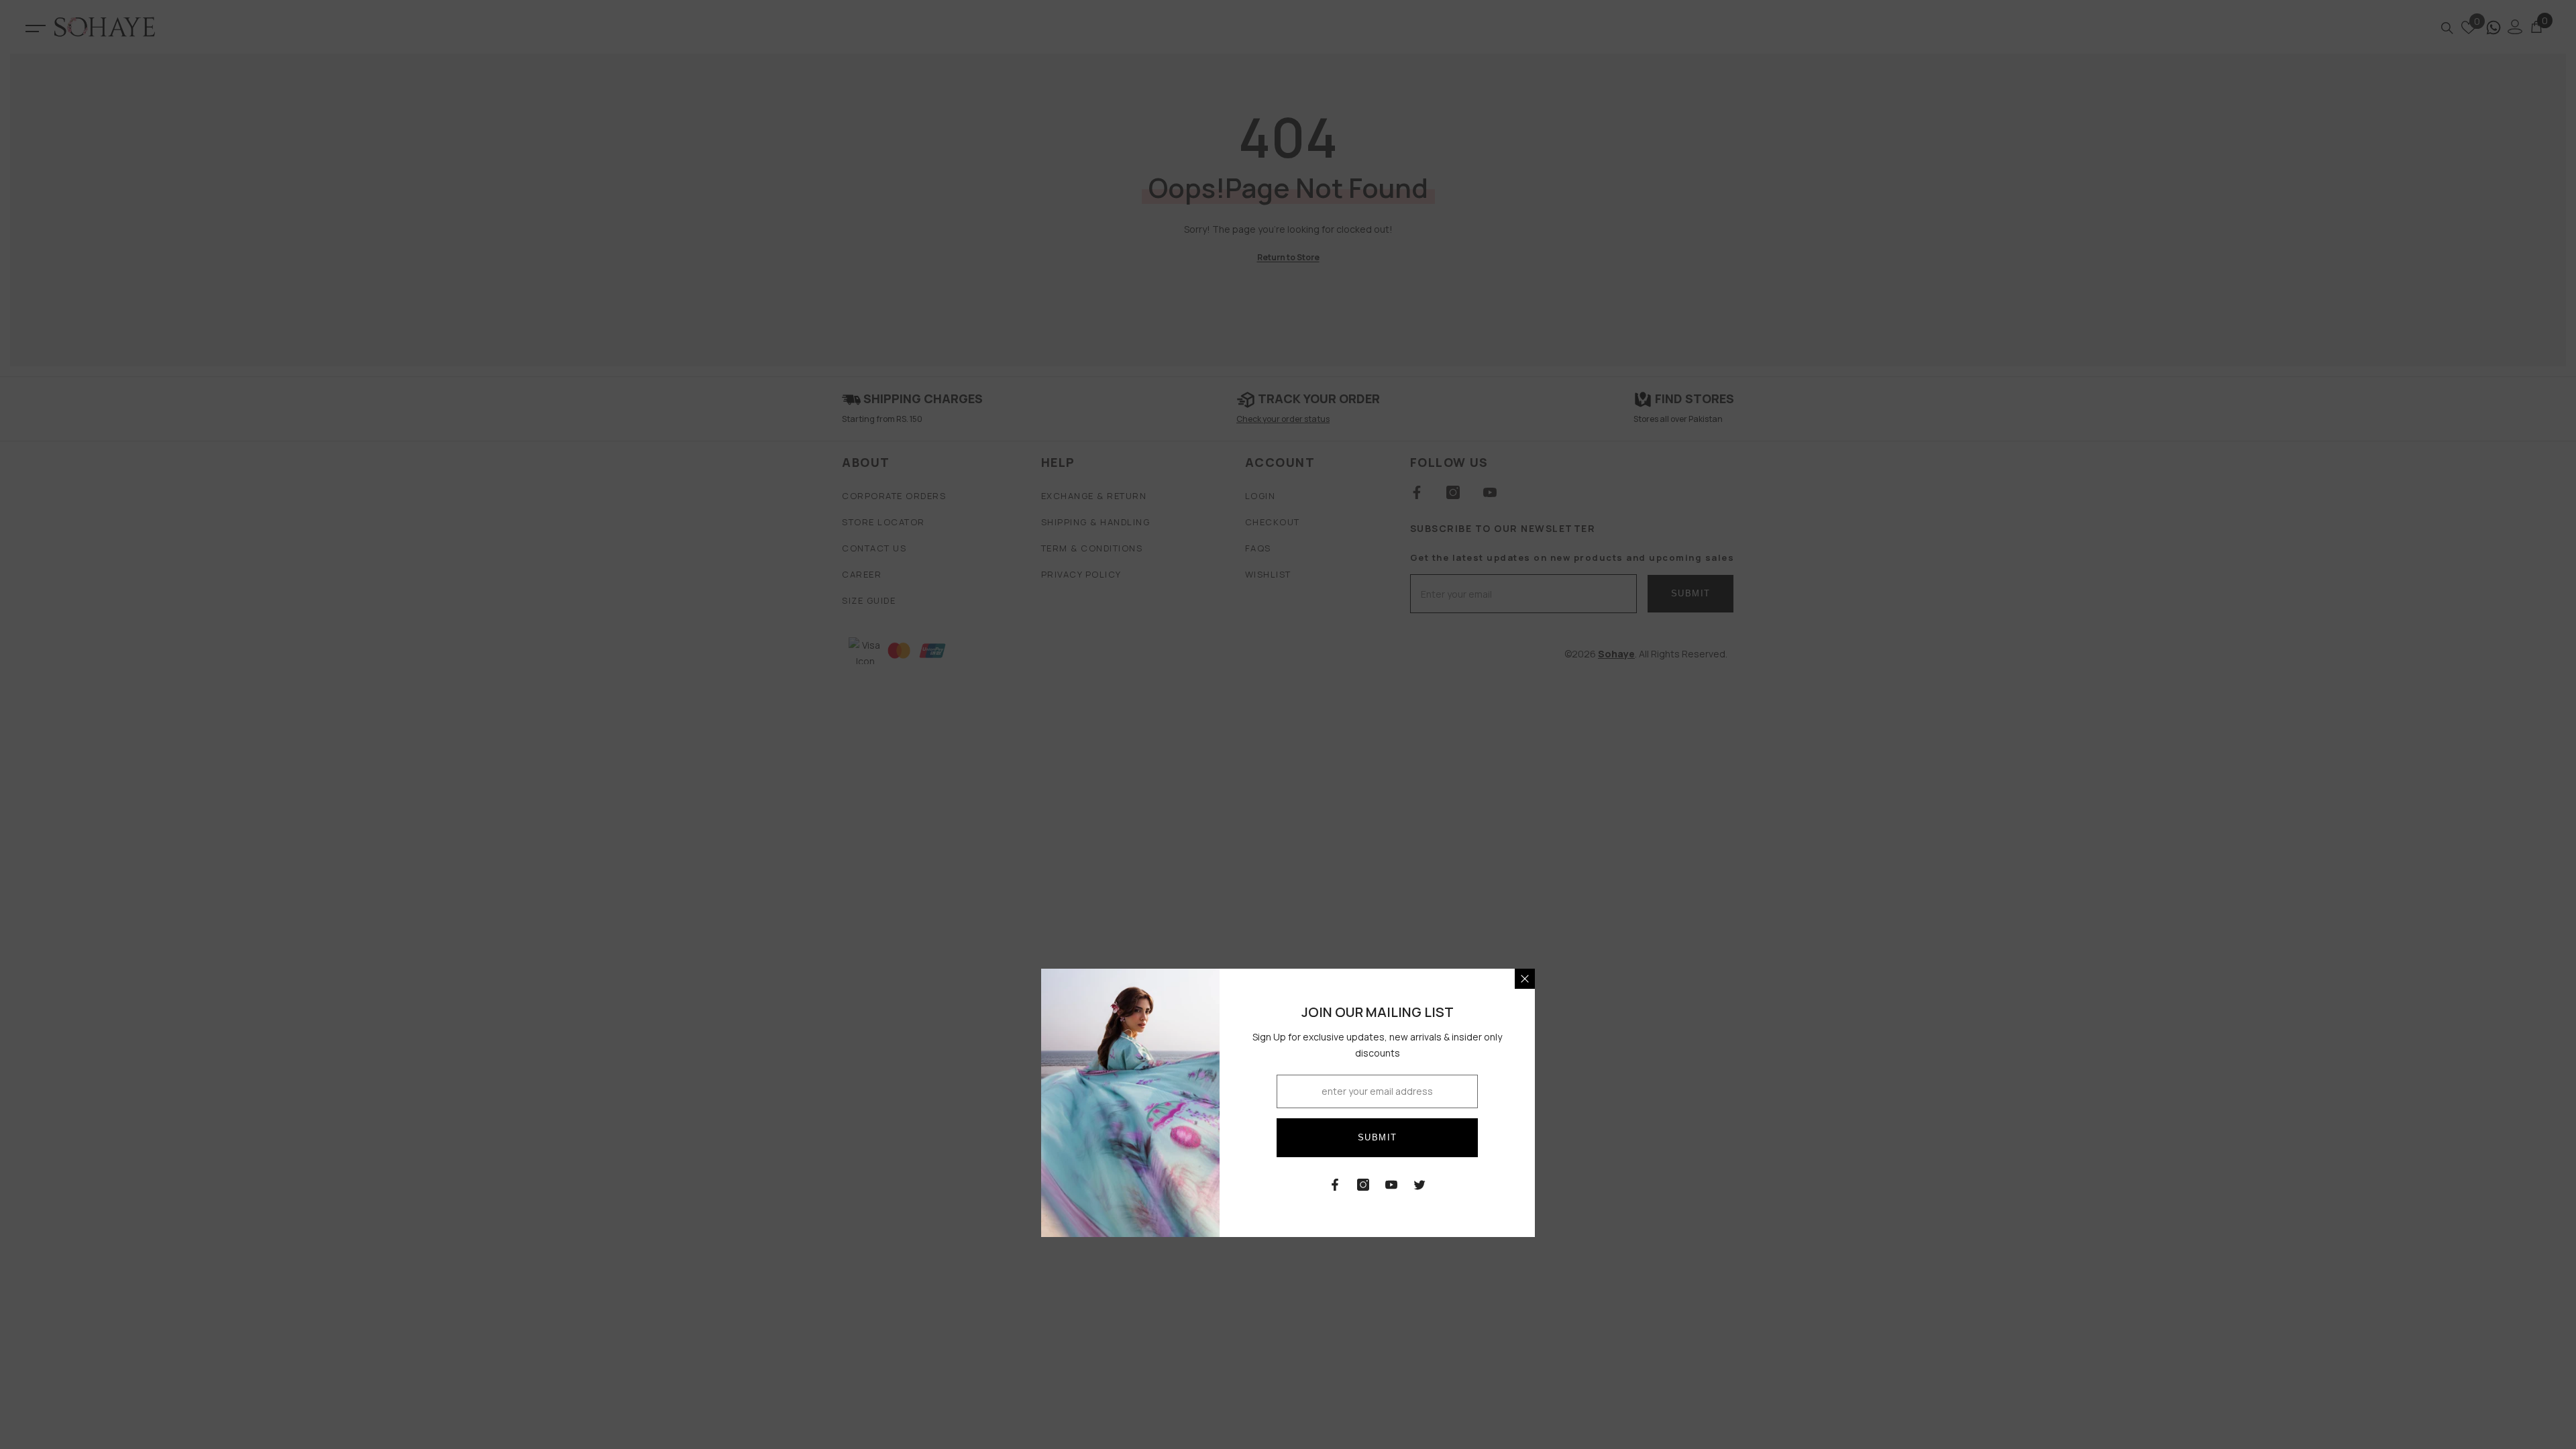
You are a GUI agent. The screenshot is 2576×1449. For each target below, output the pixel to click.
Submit (1378, 1137)
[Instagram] (1363, 1185)
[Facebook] (1335, 1185)
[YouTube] (1391, 1185)
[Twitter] (1419, 1185)
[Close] (1525, 979)
